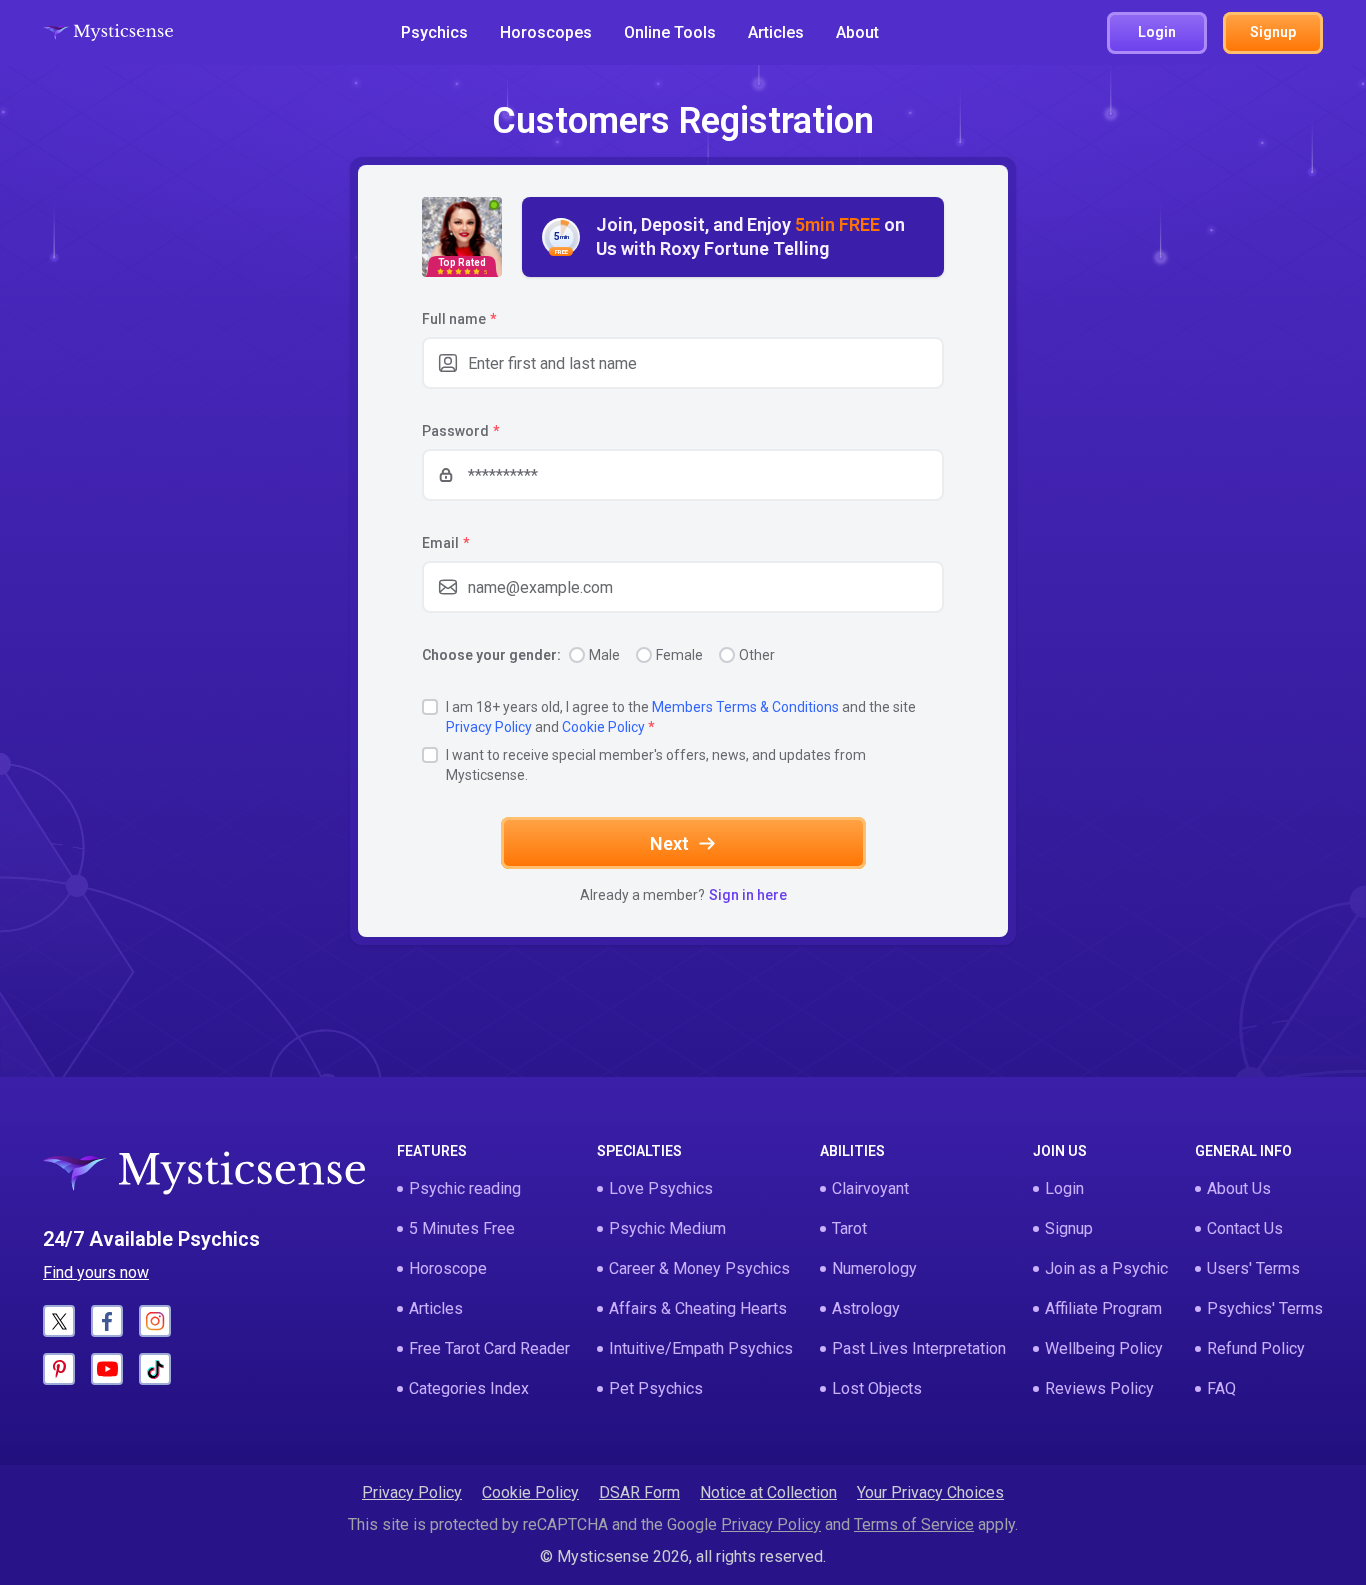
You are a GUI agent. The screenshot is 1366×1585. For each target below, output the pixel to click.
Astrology (866, 1308)
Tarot (849, 1228)
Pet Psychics (656, 1388)
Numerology (874, 1268)
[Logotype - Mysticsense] (108, 33)
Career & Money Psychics (699, 1268)
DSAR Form (639, 1492)
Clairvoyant (870, 1188)
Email (445, 543)
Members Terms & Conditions (745, 707)
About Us (1239, 1188)
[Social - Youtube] (107, 1369)
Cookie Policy (603, 727)
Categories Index (469, 1388)
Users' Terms (1253, 1268)
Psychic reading (465, 1188)
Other (757, 655)
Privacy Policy (489, 727)
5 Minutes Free (462, 1228)
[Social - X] (59, 1321)
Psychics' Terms (1265, 1308)
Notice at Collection (768, 1492)
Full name (459, 319)
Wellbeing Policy (1104, 1348)
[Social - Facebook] (107, 1321)
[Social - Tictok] (155, 1369)
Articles (776, 32)
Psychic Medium (667, 1228)
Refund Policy (1256, 1348)
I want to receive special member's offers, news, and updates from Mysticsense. (656, 765)
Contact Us (1245, 1228)
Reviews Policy (1099, 1388)
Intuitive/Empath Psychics (701, 1348)
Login (1064, 1188)
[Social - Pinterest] (59, 1369)
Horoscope (448, 1268)
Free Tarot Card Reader (489, 1348)
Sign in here (748, 895)
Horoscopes (546, 32)
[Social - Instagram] (155, 1321)
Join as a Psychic (1106, 1268)
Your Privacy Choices (930, 1492)
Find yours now (96, 1272)
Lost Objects (877, 1388)
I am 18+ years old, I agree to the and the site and (681, 717)
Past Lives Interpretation (919, 1348)
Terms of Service (914, 1524)
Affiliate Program (1103, 1308)
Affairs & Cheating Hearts (698, 1308)
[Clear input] (918, 363)
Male (604, 655)
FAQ (1221, 1388)
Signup (1069, 1228)
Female (679, 655)
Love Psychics (661, 1188)
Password (460, 431)
